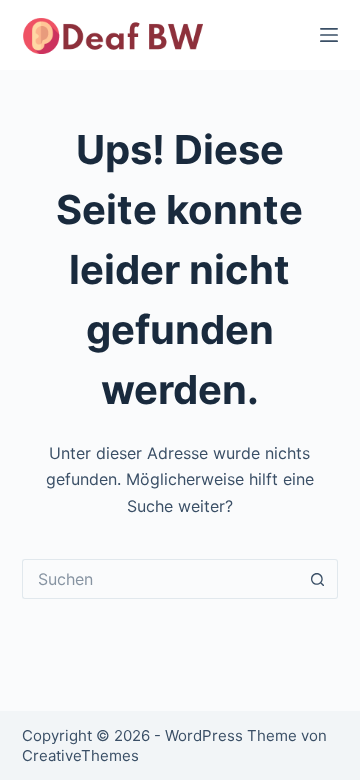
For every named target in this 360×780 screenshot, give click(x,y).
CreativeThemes (80, 755)
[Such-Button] (318, 579)
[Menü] (329, 35)
